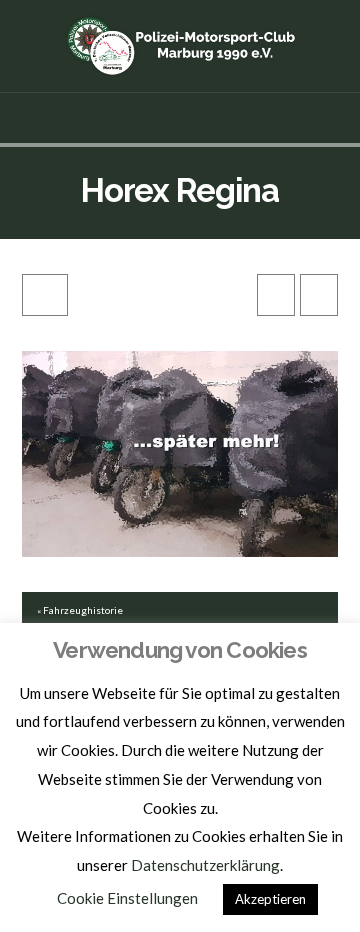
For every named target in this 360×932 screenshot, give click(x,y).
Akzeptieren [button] (270, 899)
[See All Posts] (45, 295)
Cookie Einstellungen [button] (127, 898)
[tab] (180, 610)
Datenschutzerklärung (205, 865)
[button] (180, 118)
